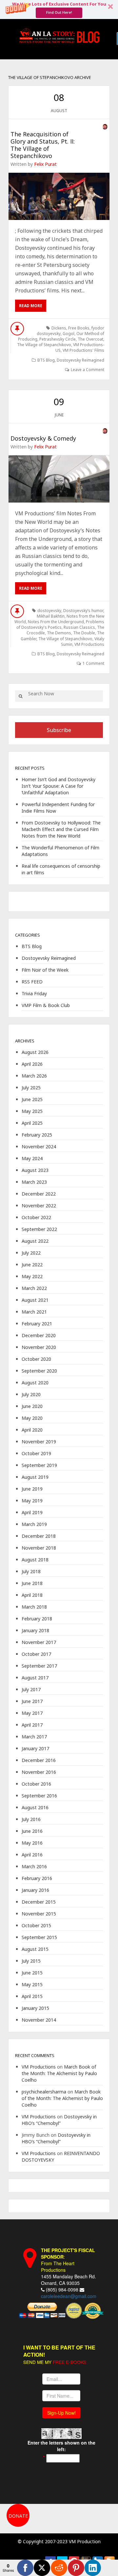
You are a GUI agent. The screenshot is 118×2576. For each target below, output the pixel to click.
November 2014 (39, 2020)
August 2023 (35, 1170)
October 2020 (36, 1359)
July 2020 (31, 1394)
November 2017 (39, 1642)
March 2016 (34, 1866)
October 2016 (36, 1784)
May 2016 (32, 1843)
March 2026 (34, 1076)
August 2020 (35, 1383)
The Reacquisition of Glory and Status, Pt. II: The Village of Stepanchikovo (43, 145)
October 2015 (36, 1925)
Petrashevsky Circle (58, 339)
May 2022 (32, 1276)
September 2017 (39, 1666)
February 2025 (37, 1135)
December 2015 (39, 1902)
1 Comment (93, 663)
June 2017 (32, 1701)
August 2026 (35, 1052)
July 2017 (31, 1689)
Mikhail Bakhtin (51, 616)
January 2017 (35, 1748)
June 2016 (32, 1831)
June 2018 (32, 1583)
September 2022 (39, 1229)
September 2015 (39, 1937)
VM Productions (89, 644)
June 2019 (32, 1489)
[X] (42, 2568)
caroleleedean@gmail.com (69, 2296)
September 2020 (39, 1371)
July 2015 (31, 1961)
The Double (84, 633)
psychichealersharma (44, 2092)
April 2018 (32, 1595)
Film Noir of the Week (45, 970)
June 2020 (32, 1406)
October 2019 (36, 1453)
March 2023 (34, 1182)
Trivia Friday (34, 993)
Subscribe (59, 730)
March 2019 (34, 1524)
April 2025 (32, 1123)
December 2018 (39, 1536)
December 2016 (39, 1760)
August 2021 (35, 1300)
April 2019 (32, 1512)
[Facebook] (25, 2568)
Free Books (79, 328)
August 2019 (35, 1477)
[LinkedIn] (93, 2568)
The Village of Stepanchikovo (44, 345)
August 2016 (35, 1807)
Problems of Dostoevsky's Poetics (60, 624)
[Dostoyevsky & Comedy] (59, 479)
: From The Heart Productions (68, 2260)
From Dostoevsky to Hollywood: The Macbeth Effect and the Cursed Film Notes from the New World (61, 829)
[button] (59, 10)
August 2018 (35, 1560)
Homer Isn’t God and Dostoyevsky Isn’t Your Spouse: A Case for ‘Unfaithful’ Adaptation (59, 786)
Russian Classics (79, 627)
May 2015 (32, 1984)
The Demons (59, 633)
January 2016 (35, 1890)
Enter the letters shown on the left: (61, 2446)
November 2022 (39, 1206)
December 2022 (39, 1194)
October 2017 (36, 1654)
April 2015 (32, 1996)
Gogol (69, 334)
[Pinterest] (76, 2568)
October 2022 (36, 1217)
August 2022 (35, 1241)
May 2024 (32, 1158)
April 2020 (32, 1430)
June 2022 (32, 1265)
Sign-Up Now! (61, 2413)
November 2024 (39, 1147)
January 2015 (35, 2008)
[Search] (20, 696)
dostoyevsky (49, 611)
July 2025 (31, 1088)
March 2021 (34, 1312)
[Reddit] (59, 2568)
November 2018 (39, 1548)
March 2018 (34, 1607)
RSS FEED (32, 982)
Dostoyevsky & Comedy (43, 438)
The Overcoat (90, 339)
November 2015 (39, 1914)
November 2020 (39, 1347)
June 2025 (32, 1099)
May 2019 (32, 1501)
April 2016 (32, 1855)
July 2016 (31, 1819)
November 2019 (39, 1442)
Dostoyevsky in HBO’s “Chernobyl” (59, 2120)
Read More (31, 306)
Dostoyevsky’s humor (83, 611)
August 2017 (35, 1678)
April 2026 (32, 1064)
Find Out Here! (59, 12)
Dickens (59, 328)
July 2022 (31, 1253)
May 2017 (32, 1713)
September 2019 (39, 1465)
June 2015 (32, 1973)
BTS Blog (46, 360)
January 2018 (35, 1630)
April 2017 (32, 1725)
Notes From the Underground (56, 622)
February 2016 (37, 1878)
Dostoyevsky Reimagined (80, 360)
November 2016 (39, 1772)
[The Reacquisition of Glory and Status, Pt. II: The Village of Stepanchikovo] (59, 196)
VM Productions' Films (83, 350)
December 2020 (39, 1335)
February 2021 (37, 1324)
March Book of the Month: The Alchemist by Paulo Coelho (59, 2073)
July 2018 (31, 1571)
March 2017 (34, 1737)
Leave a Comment (88, 370)
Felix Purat (45, 164)
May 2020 (32, 1418)
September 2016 (39, 1796)
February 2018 (37, 1619)
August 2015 (35, 1949)
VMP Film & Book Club (46, 1005)
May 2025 (32, 1111)
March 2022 (34, 1288)
